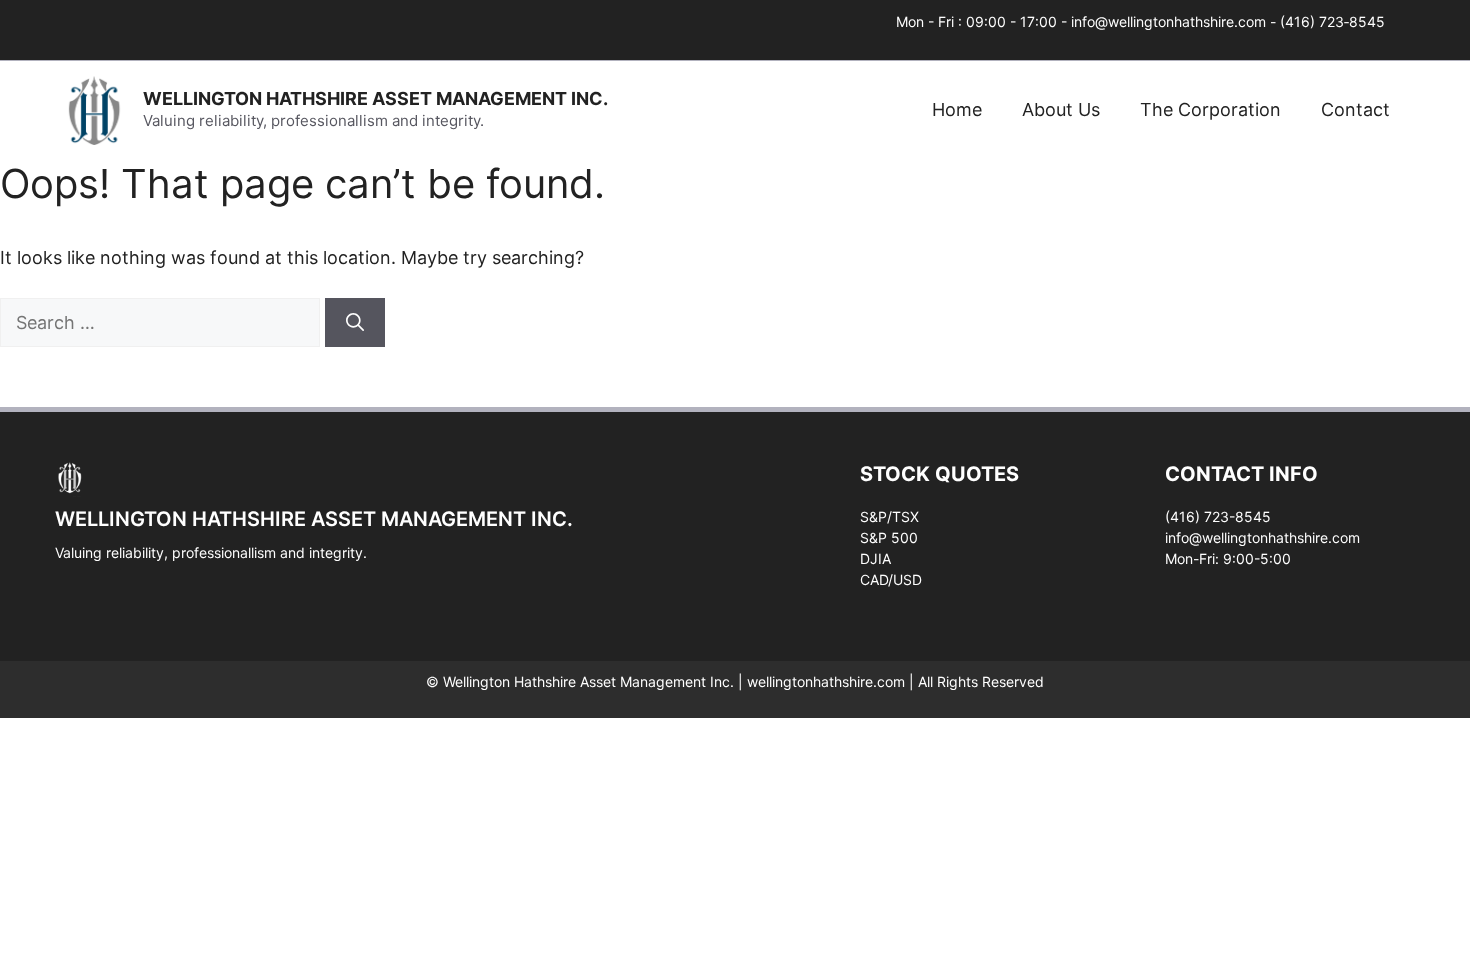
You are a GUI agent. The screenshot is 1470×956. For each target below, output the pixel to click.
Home (957, 109)
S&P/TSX (889, 516)
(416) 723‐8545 (1332, 21)
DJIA (875, 558)
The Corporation (1210, 109)
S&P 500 (889, 537)
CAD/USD (891, 579)
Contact (1355, 109)
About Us (1061, 109)
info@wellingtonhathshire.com (1168, 21)
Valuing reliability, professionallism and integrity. (211, 552)
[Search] (355, 322)
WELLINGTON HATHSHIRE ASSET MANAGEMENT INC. (375, 98)
